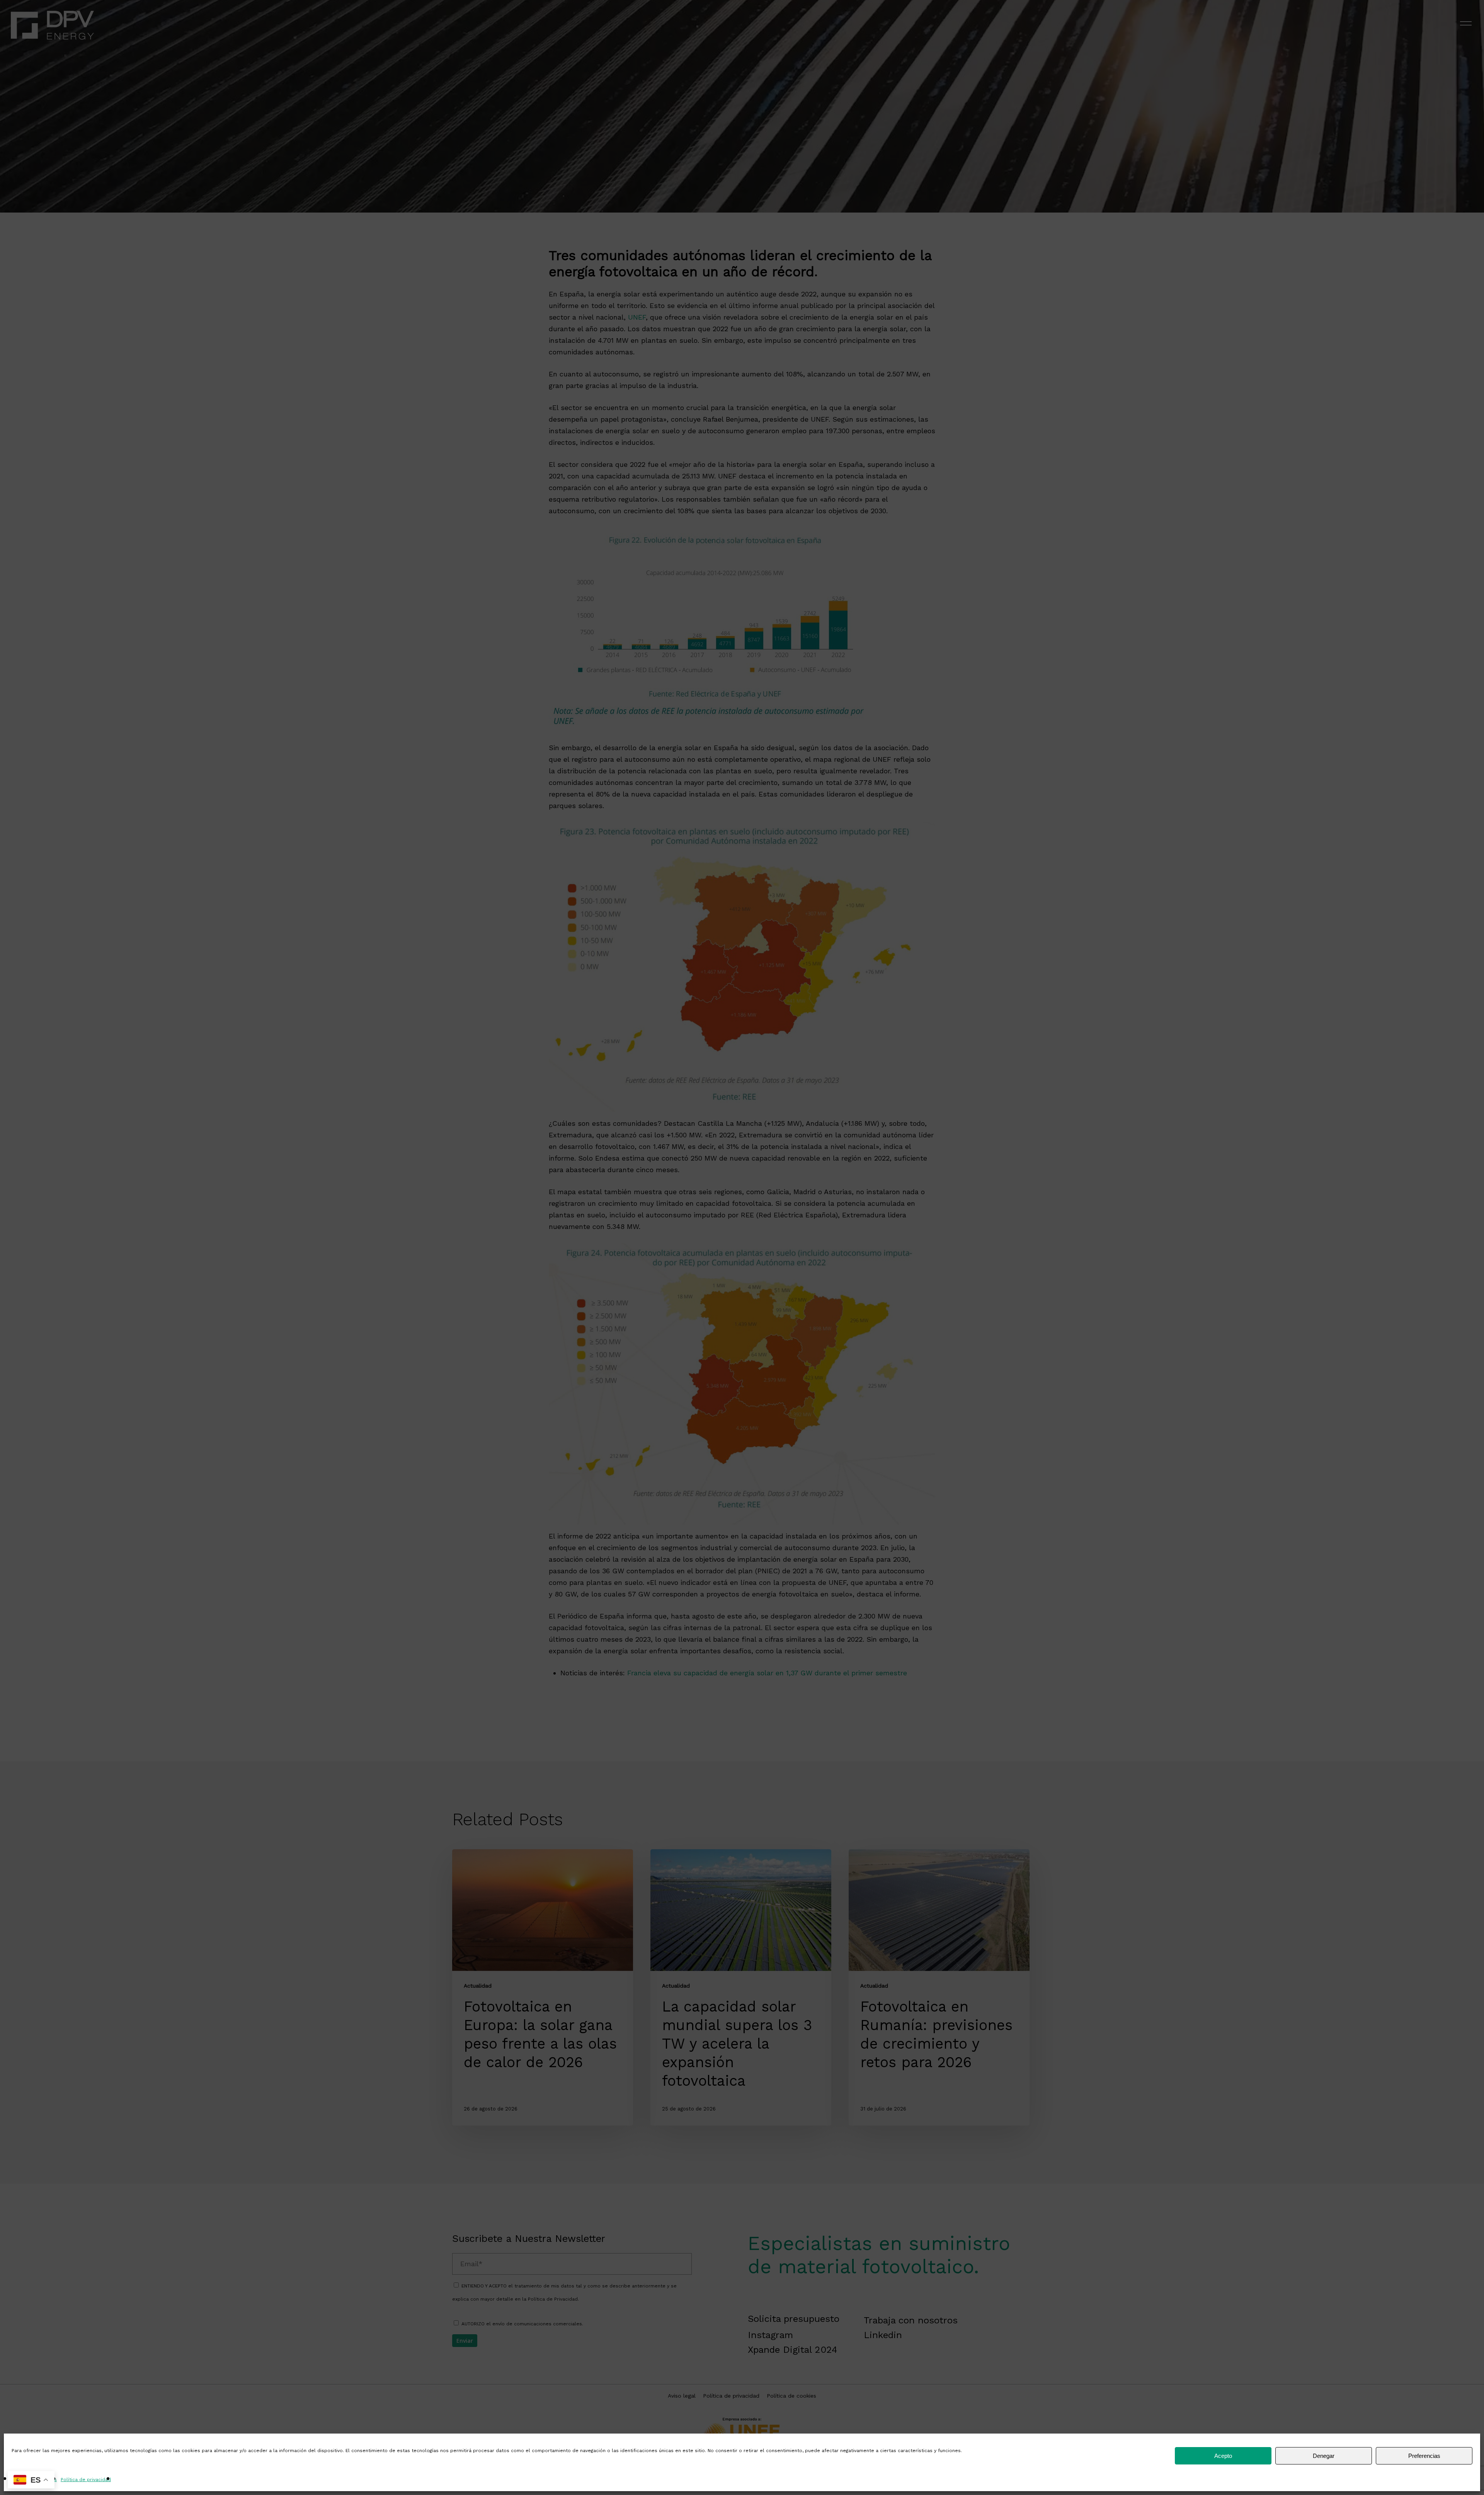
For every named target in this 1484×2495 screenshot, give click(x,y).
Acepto (1223, 2456)
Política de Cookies (34, 2480)
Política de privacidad (86, 2480)
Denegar (1324, 2456)
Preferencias (1424, 2456)
